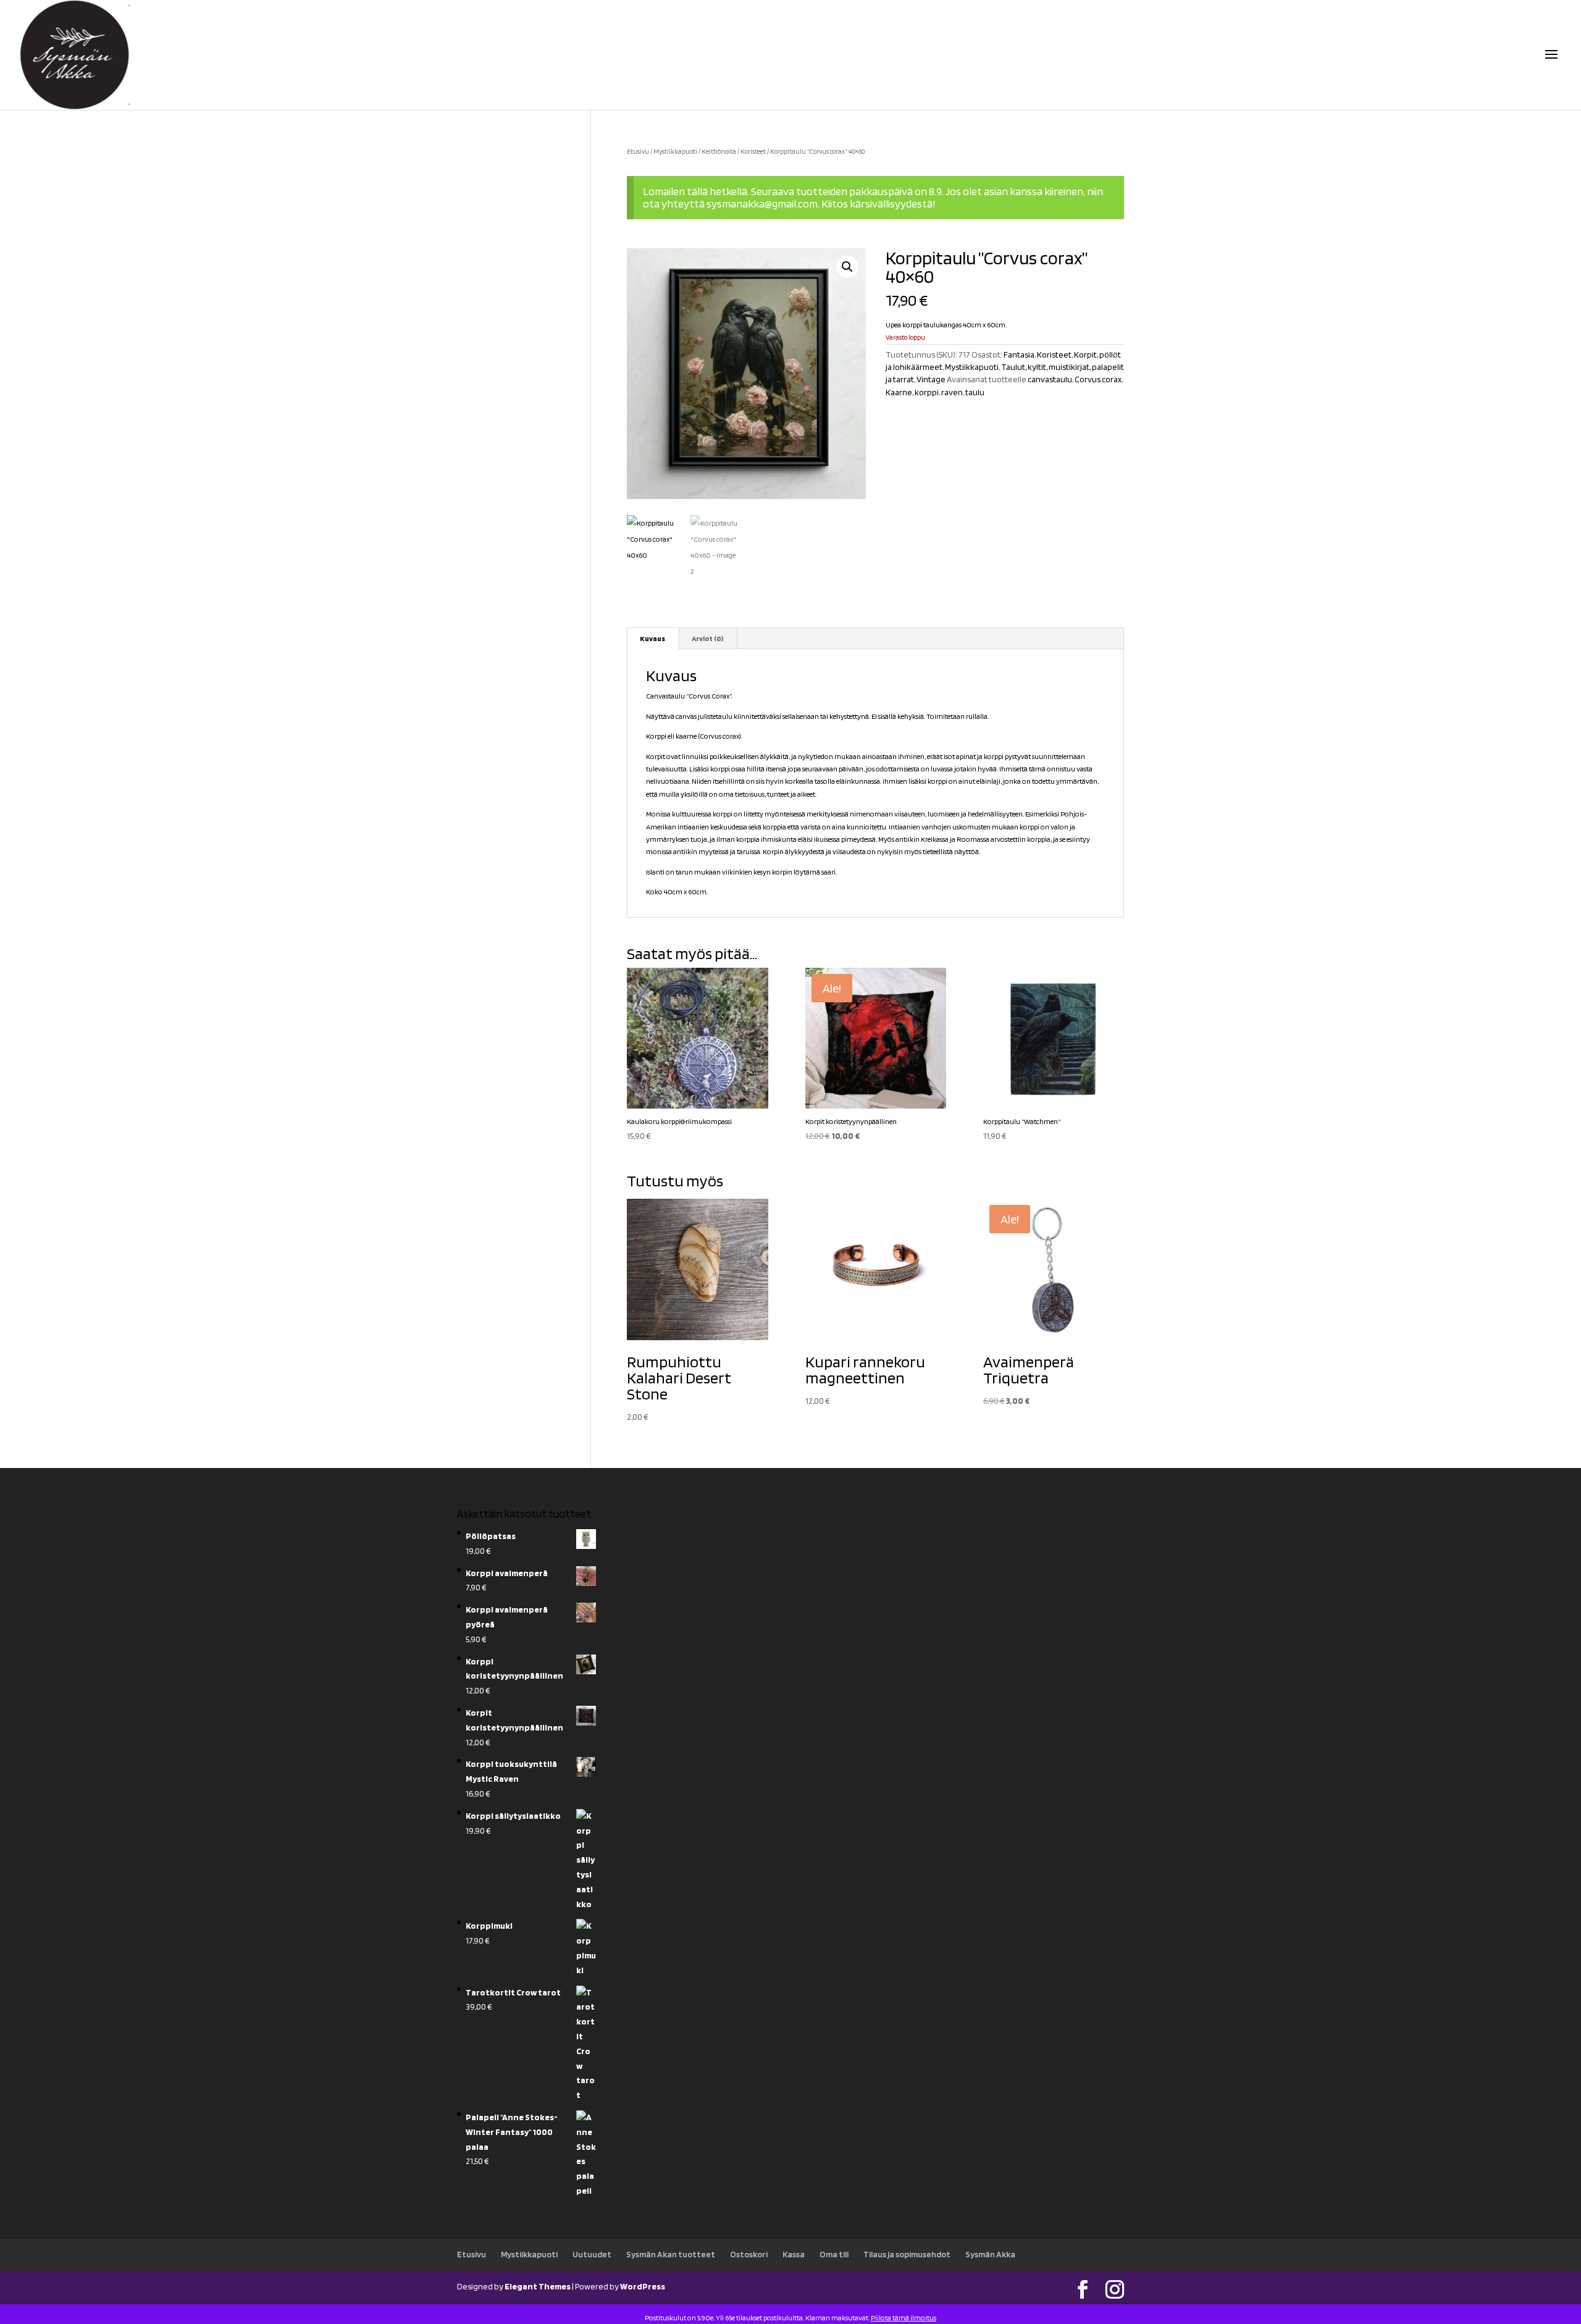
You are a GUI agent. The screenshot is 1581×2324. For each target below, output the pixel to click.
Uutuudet (592, 2254)
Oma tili (834, 2254)
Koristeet (753, 151)
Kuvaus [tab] (652, 638)
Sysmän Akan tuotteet (671, 2254)
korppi (927, 392)
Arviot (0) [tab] (707, 638)
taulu (975, 392)
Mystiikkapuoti (675, 151)
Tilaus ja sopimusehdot (907, 2254)
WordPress (643, 2286)
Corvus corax (1098, 379)
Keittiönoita (719, 151)
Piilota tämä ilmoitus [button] (904, 2318)
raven (952, 392)
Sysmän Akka (990, 2254)
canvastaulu (1050, 379)
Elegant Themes (538, 2286)
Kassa (794, 2254)
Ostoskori (749, 2254)
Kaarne (899, 392)
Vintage (931, 379)
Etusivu (638, 151)
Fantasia (1019, 354)
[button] (847, 267)
